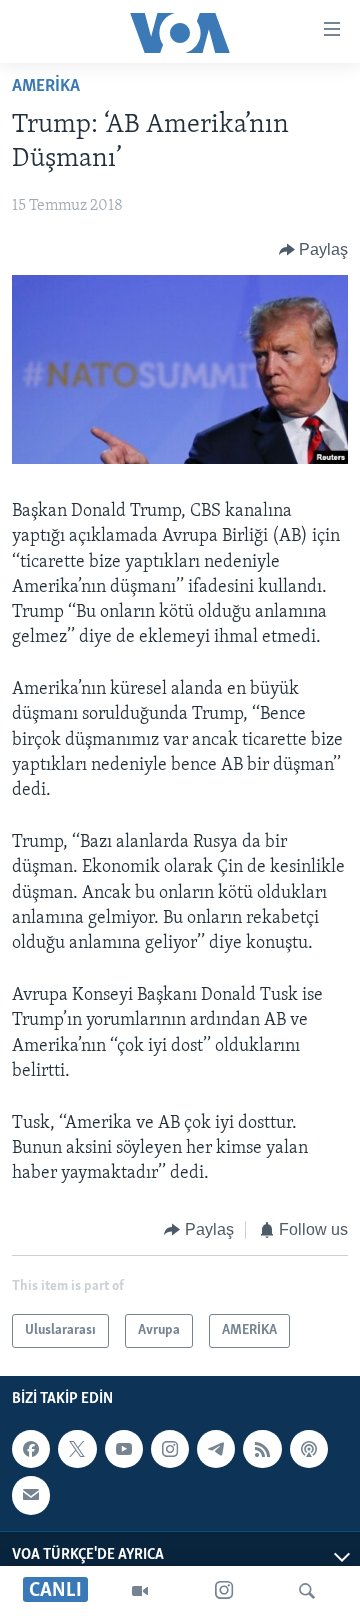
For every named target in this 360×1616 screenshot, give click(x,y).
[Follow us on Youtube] (124, 1449)
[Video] (140, 1591)
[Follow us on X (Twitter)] (77, 1449)
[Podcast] (309, 1449)
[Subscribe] (31, 1495)
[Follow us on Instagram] (170, 1449)
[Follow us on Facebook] (31, 1449)
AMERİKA (46, 87)
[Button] (314, 250)
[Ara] (307, 1591)
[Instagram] (224, 1591)
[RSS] (262, 1449)
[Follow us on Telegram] (216, 1449)
